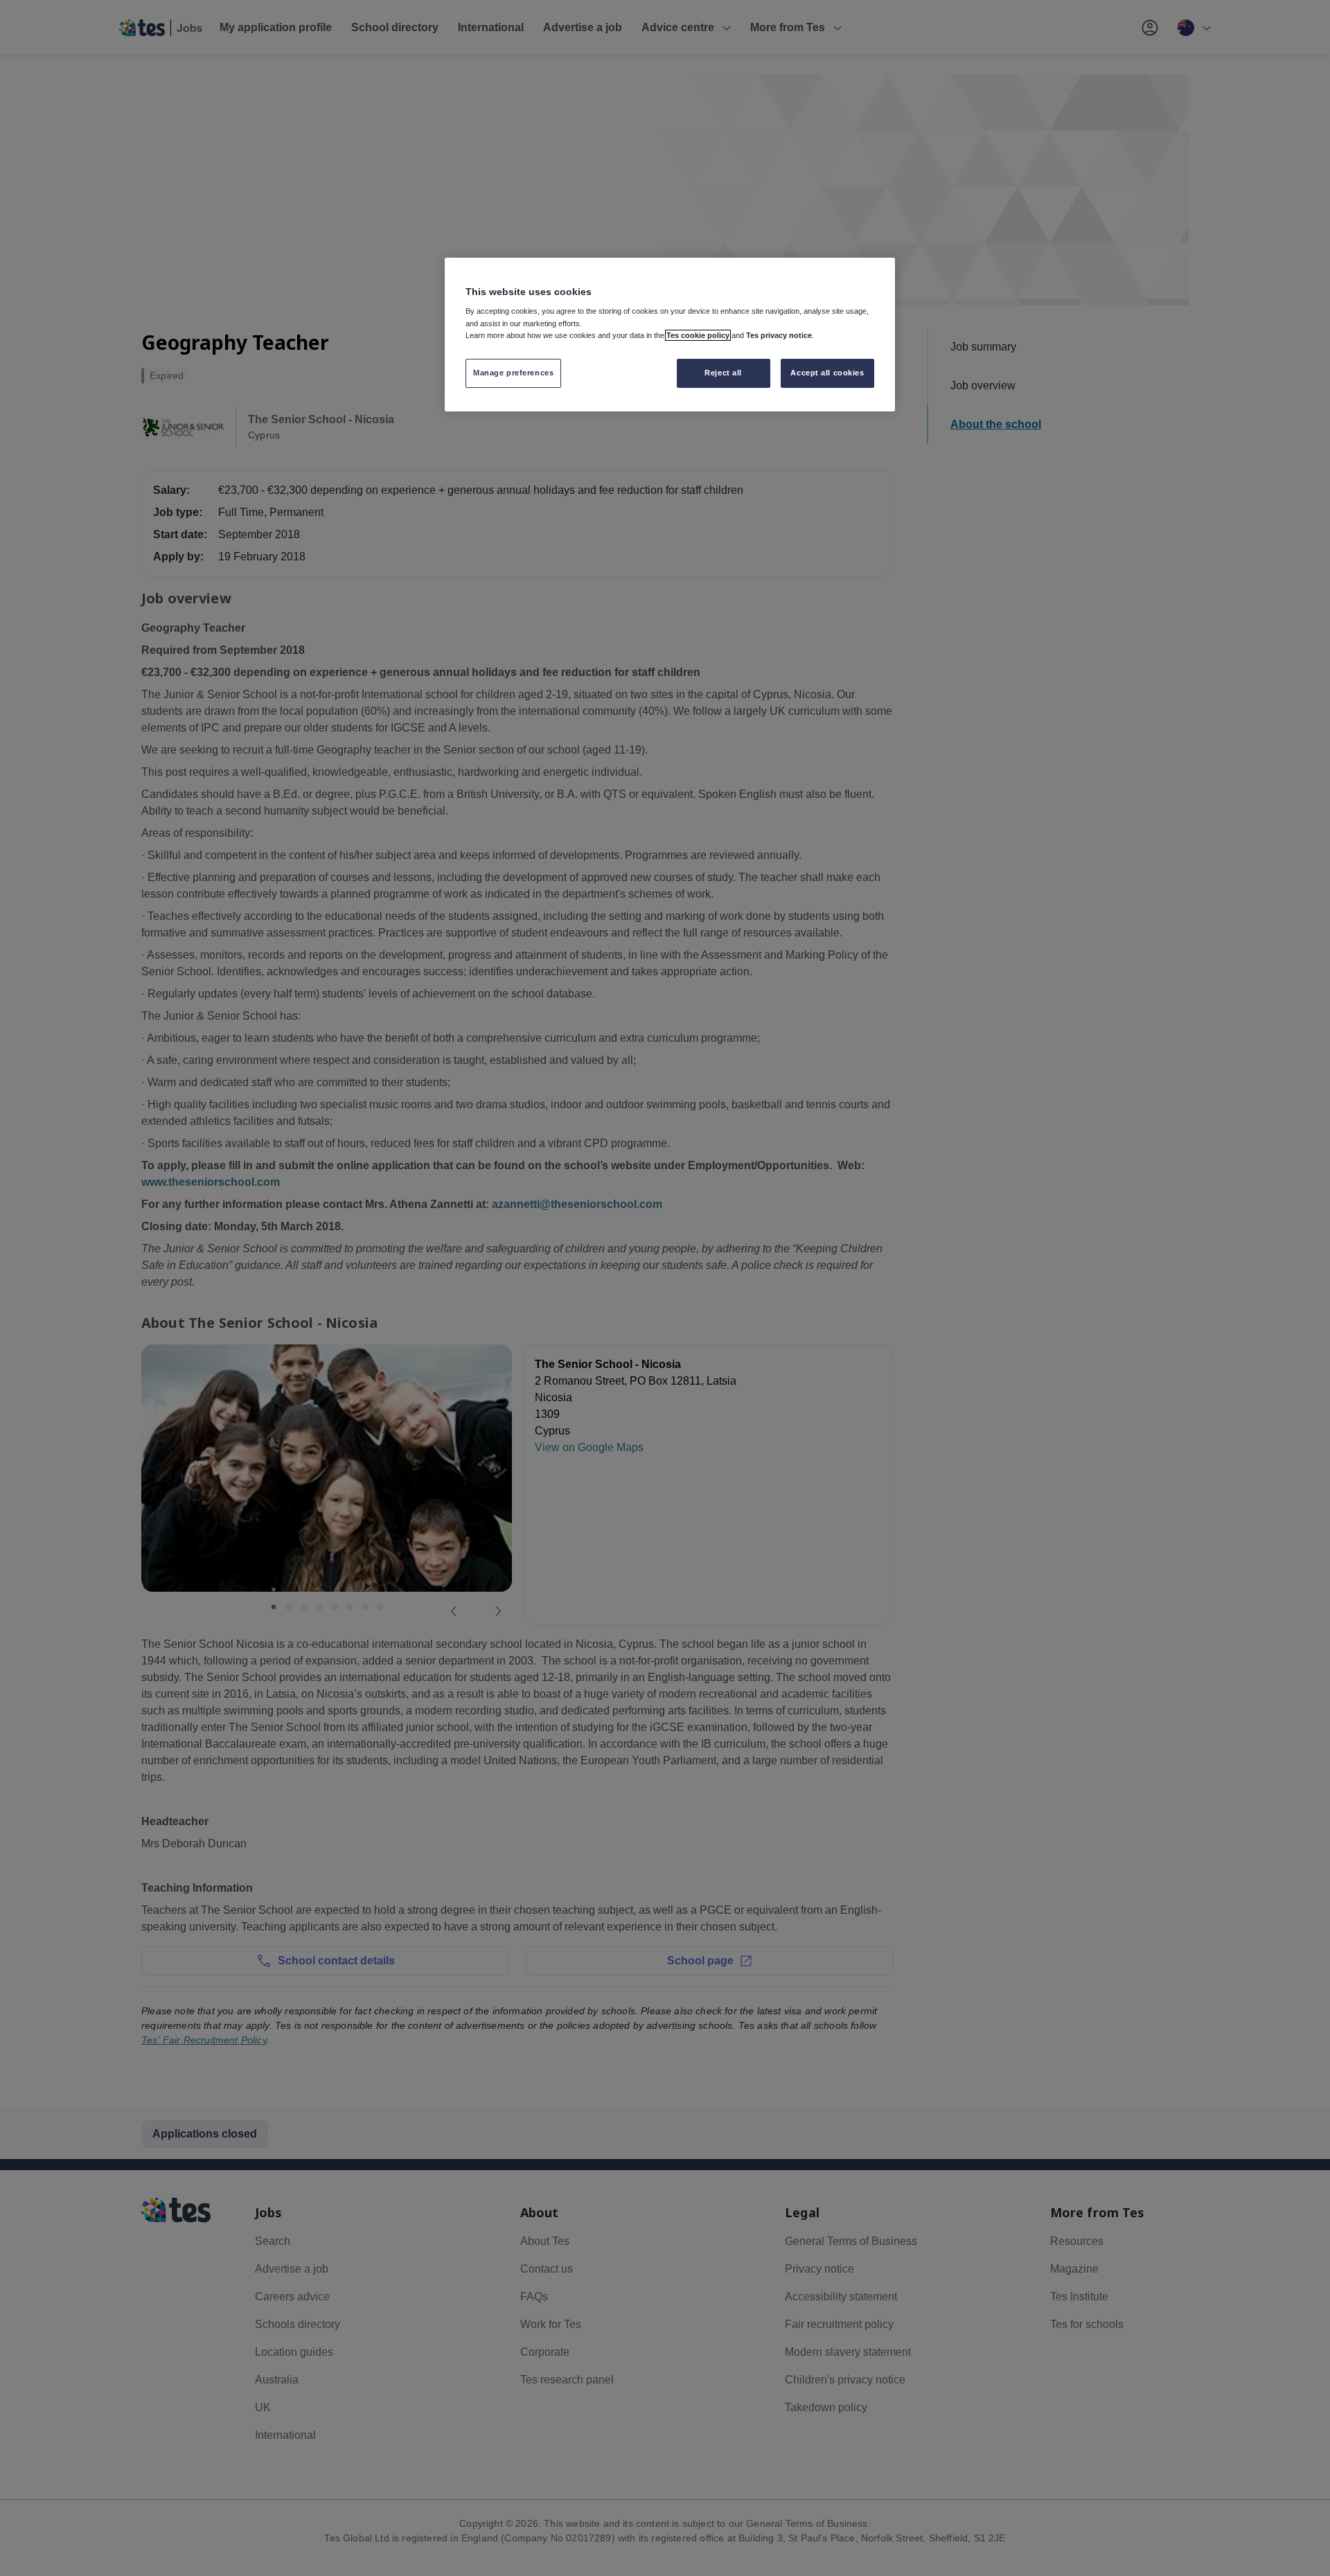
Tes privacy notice (779, 335)
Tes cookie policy (698, 335)
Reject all (723, 373)
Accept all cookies (827, 373)
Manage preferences (513, 373)
